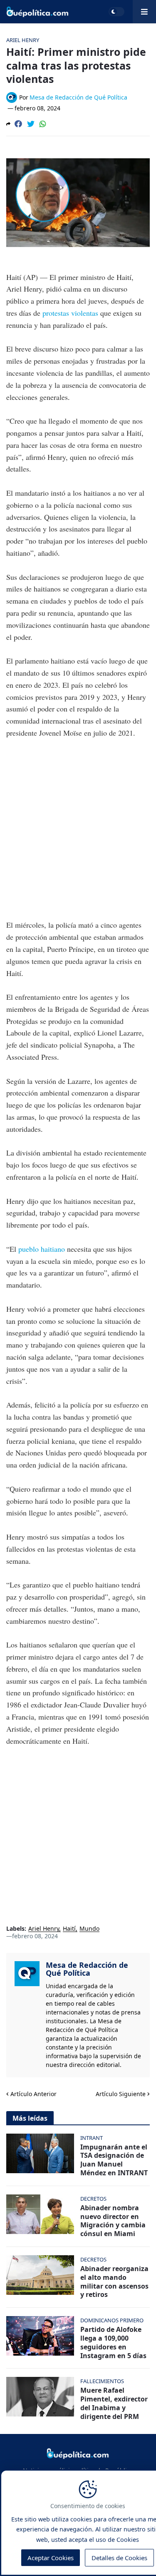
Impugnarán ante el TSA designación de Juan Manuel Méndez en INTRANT (114, 2160)
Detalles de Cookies (119, 2558)
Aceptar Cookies (51, 2558)
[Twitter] (31, 124)
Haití (69, 1929)
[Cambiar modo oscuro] (116, 12)
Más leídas (30, 2118)
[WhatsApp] (43, 124)
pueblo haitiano (43, 1249)
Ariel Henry (44, 1929)
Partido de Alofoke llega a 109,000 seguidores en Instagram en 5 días (113, 2343)
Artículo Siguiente (121, 2094)
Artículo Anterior (33, 2094)
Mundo (89, 1929)
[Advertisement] (78, 829)
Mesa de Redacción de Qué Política (87, 1969)
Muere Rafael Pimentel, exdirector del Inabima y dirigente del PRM (114, 2403)
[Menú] (144, 12)
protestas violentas (70, 313)
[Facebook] (18, 124)
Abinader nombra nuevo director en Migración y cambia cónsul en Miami (113, 2221)
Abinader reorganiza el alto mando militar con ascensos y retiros (114, 2282)
